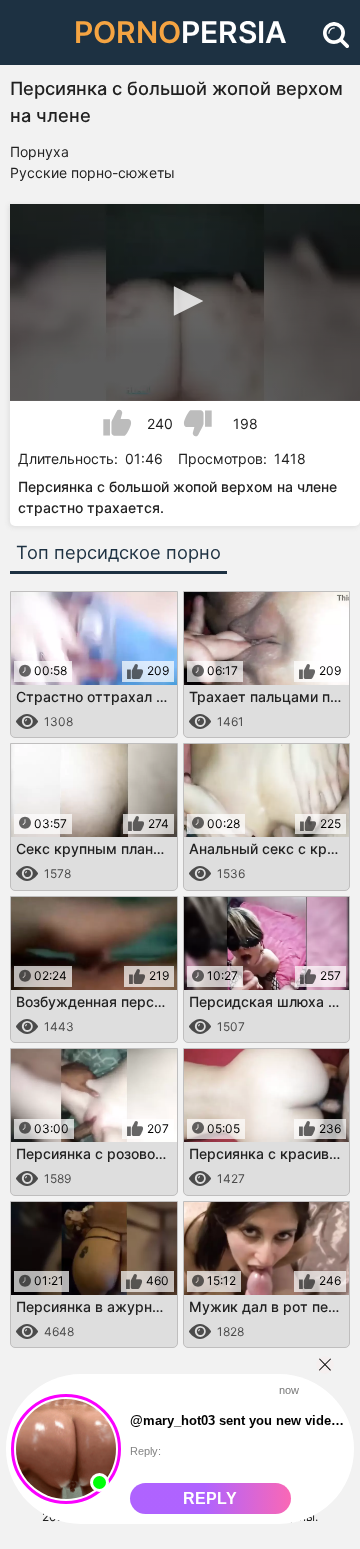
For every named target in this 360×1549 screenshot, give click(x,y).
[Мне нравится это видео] (117, 423)
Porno (180, 32)
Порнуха (39, 151)
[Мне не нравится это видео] (198, 423)
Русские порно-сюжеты (92, 172)
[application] (185, 302)
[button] (185, 301)
